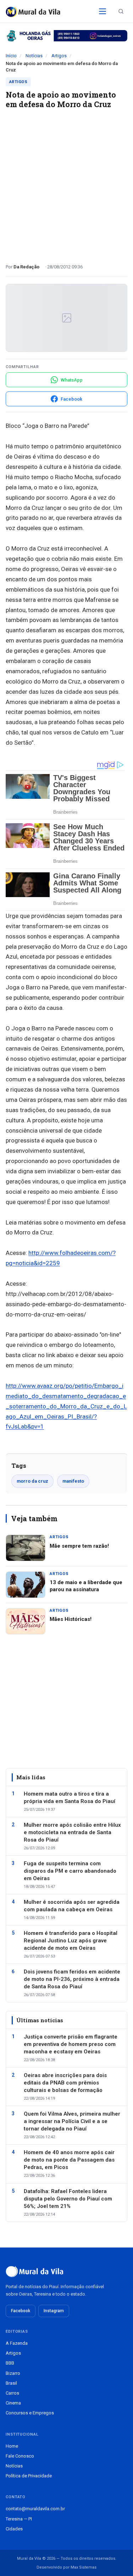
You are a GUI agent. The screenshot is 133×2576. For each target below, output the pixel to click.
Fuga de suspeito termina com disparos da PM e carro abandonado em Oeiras (70, 1871)
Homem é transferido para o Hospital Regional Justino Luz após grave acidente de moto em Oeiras (71, 1941)
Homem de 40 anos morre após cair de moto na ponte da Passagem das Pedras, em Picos (69, 2160)
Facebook (21, 2311)
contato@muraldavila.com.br (35, 2509)
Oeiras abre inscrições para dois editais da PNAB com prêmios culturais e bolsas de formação (65, 2083)
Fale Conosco (20, 2456)
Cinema (13, 2403)
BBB (10, 2363)
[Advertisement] (66, 183)
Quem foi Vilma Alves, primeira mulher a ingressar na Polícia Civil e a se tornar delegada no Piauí (72, 2121)
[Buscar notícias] (121, 11)
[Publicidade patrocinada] (66, 36)
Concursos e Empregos (30, 2413)
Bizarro (13, 2373)
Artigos (59, 56)
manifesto (73, 1481)
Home (12, 2446)
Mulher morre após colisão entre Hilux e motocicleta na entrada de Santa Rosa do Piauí (72, 1832)
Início (11, 56)
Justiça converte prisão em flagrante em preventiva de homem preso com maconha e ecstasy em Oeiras (71, 2044)
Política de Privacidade (29, 2476)
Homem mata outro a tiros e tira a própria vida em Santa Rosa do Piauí (70, 1798)
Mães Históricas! (71, 1619)
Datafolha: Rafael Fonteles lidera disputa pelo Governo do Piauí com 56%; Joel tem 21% (68, 2199)
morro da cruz (32, 1481)
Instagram (54, 2311)
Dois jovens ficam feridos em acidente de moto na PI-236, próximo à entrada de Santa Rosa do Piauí (72, 1979)
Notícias (34, 56)
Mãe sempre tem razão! (79, 1546)
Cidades (14, 2529)
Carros (12, 2393)
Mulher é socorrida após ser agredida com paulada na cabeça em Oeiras (72, 1906)
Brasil (11, 2383)
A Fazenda (17, 2343)
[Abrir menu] (102, 11)
